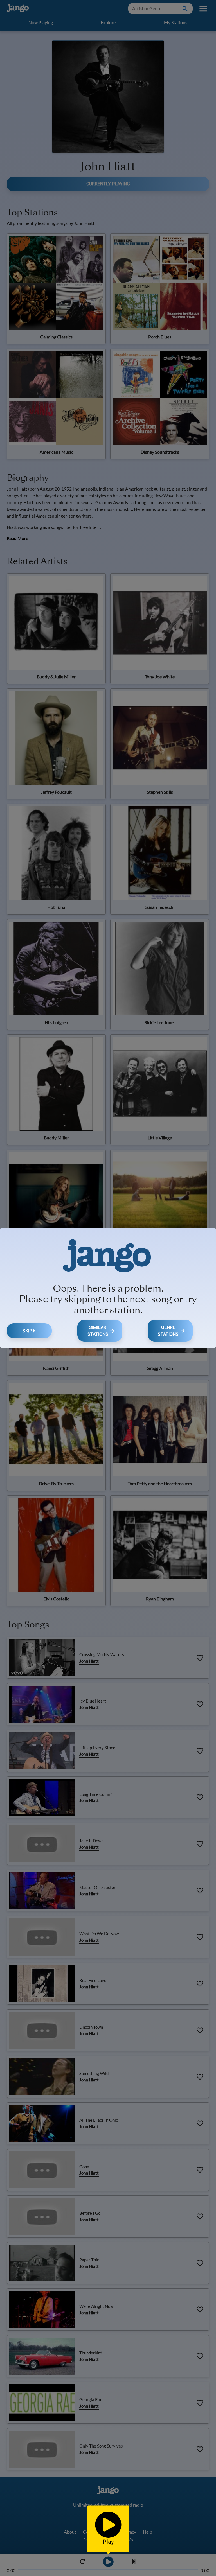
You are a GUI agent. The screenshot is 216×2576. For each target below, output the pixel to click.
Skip (27, 1331)
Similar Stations (98, 1331)
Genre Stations (168, 1331)
